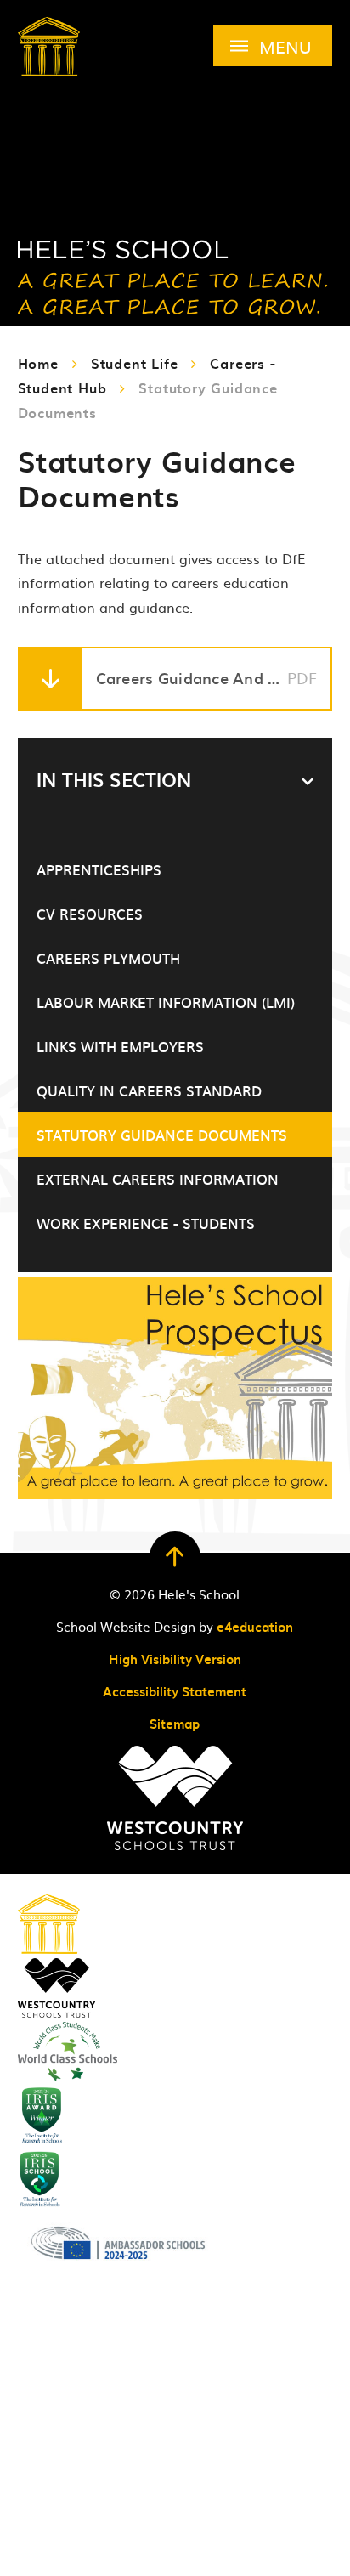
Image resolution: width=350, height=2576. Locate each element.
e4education (255, 1627)
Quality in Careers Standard (149, 1090)
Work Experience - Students (146, 1223)
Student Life (135, 363)
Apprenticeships (99, 869)
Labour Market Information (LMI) (166, 1002)
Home (38, 363)
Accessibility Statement (175, 1691)
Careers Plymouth (108, 958)
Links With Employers (120, 1046)
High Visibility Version (175, 1659)
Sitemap (175, 1724)
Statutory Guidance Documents (162, 1135)
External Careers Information (158, 1179)
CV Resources (90, 914)
